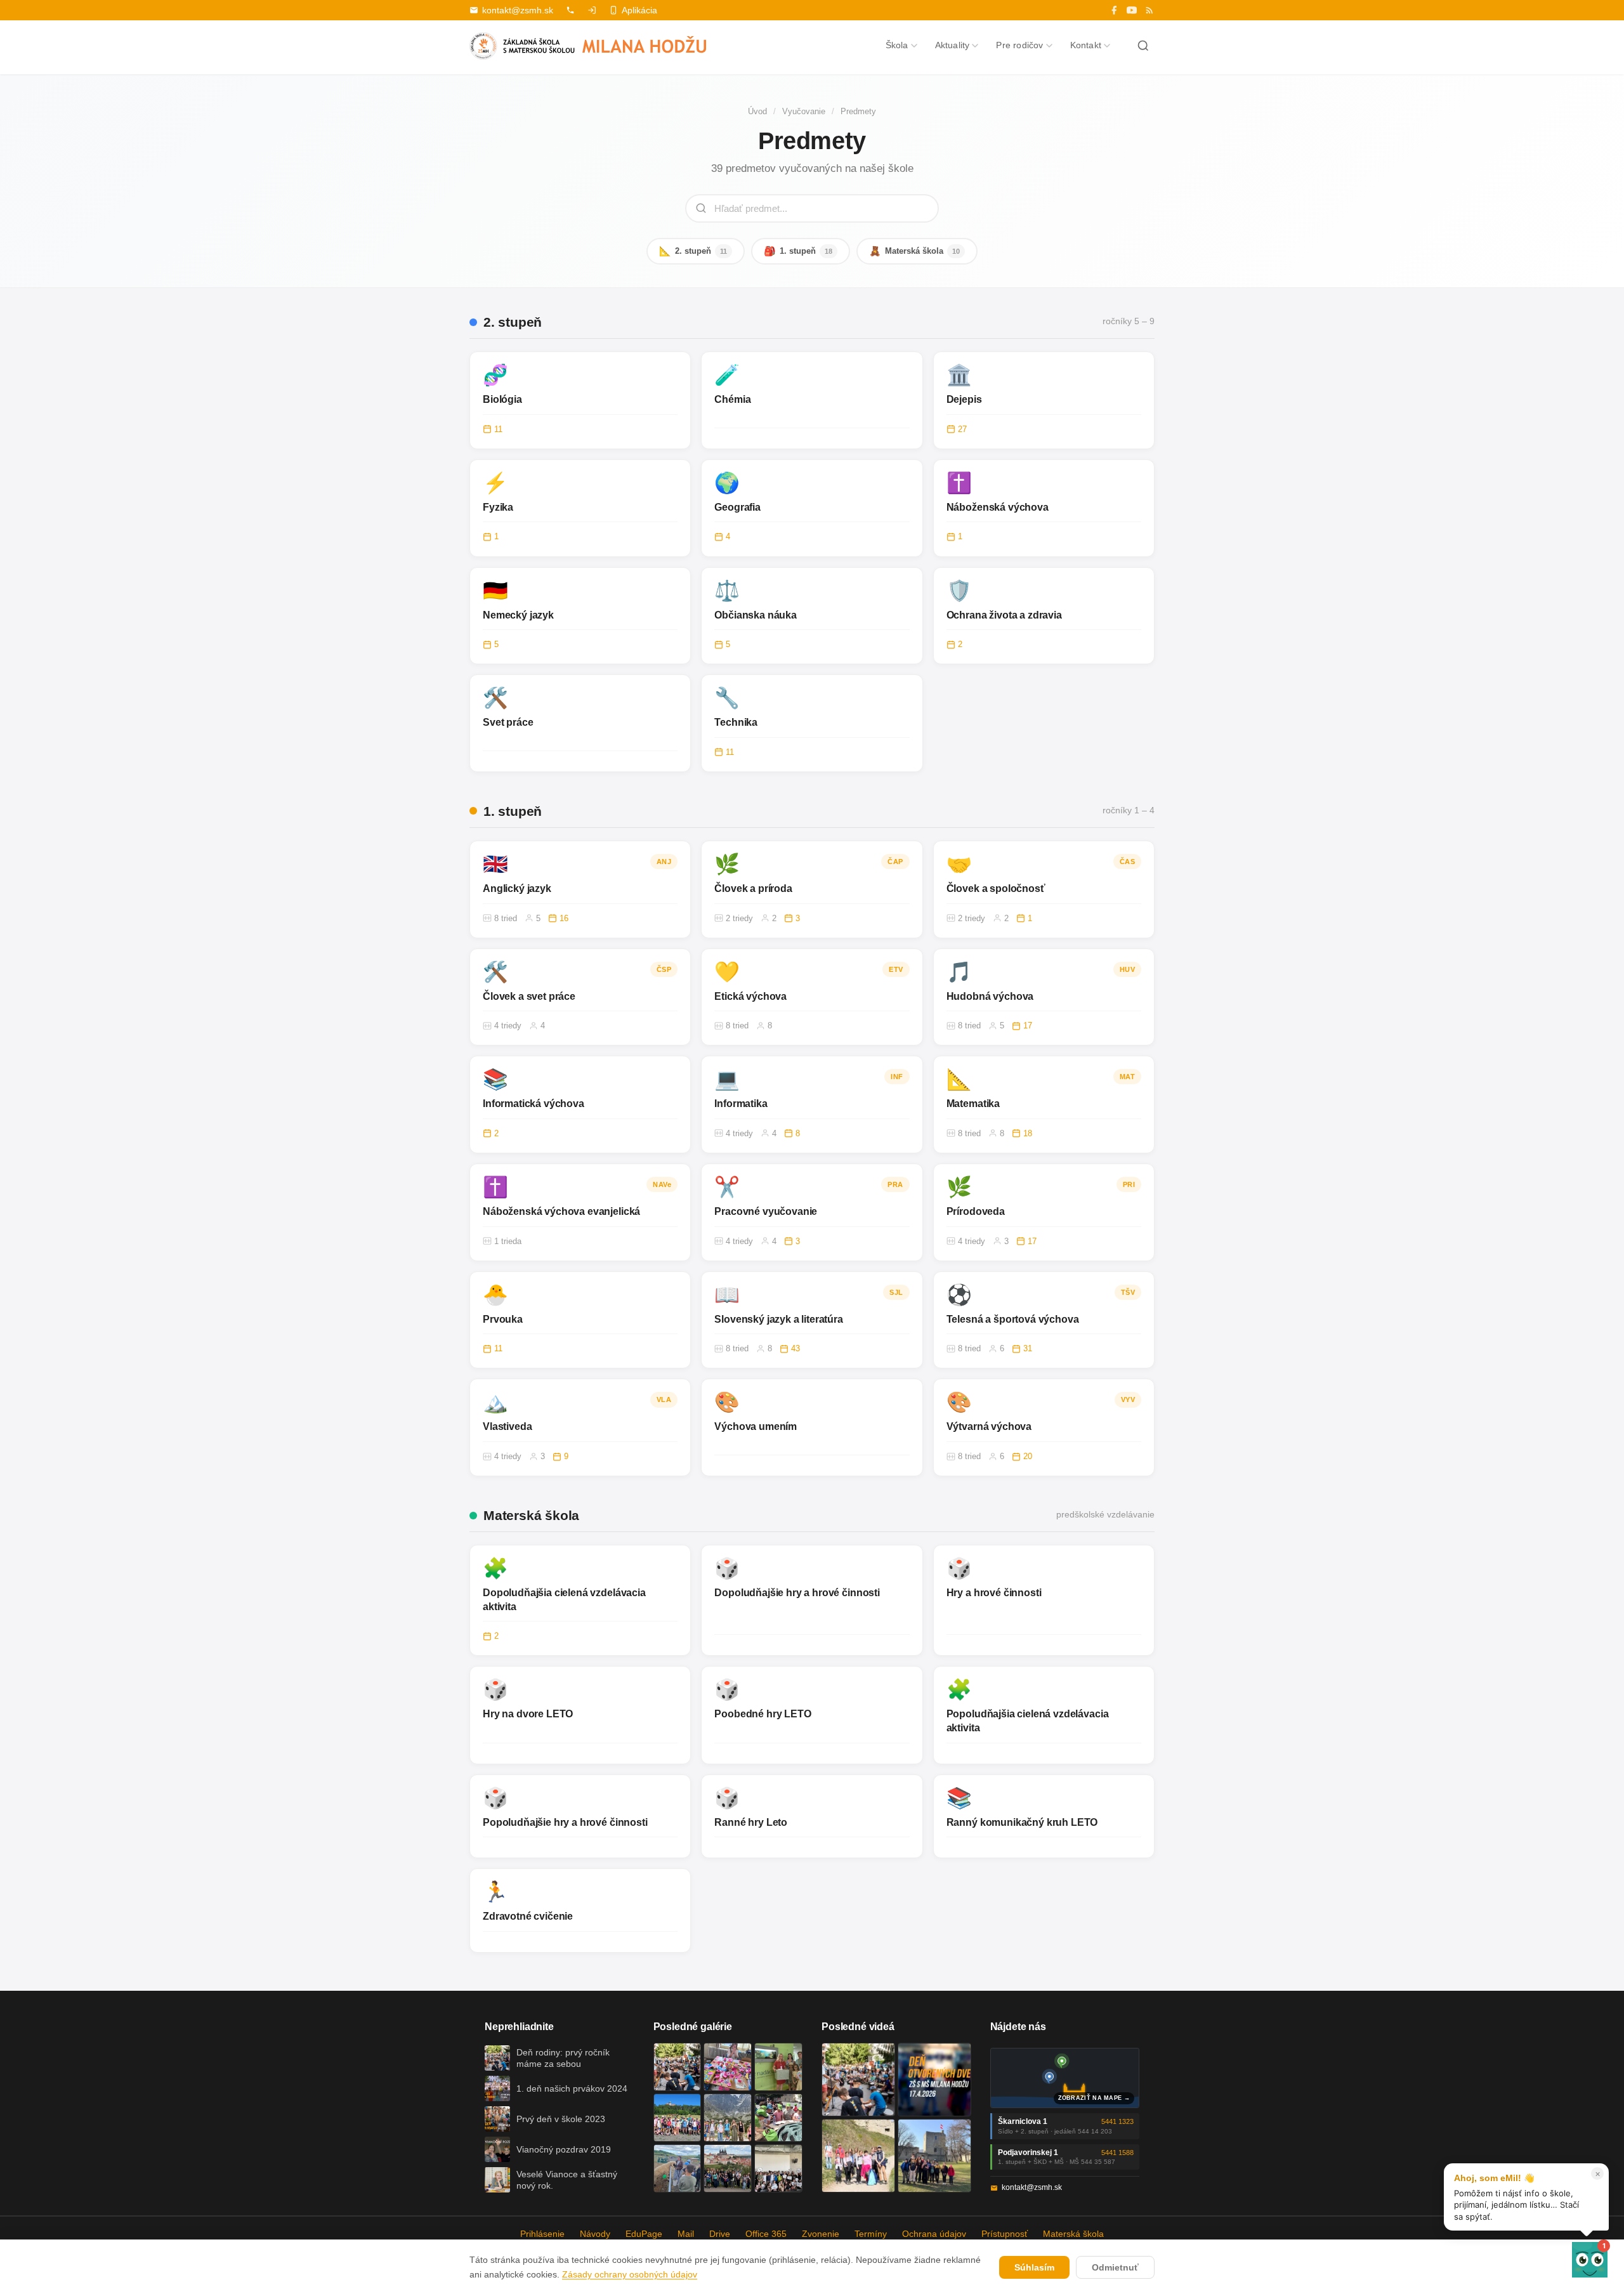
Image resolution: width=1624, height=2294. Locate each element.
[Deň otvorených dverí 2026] (934, 2080)
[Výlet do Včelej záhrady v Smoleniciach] (678, 2118)
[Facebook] (1114, 10)
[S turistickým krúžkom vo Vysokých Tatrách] (728, 2118)
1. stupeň (798, 251)
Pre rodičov (1019, 45)
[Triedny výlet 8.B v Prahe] (728, 2168)
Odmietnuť (1115, 2267)
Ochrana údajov (934, 2234)
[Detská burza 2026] (728, 2067)
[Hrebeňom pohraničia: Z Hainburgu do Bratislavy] (934, 2156)
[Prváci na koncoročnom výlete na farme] (678, 2168)
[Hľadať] (1143, 46)
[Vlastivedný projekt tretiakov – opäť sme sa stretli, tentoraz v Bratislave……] (778, 2118)
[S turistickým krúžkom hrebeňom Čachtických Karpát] (858, 2156)
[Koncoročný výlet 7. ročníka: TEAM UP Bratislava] (778, 2168)
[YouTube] (1132, 10)
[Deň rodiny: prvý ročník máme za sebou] (678, 2067)
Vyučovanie (804, 111)
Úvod (757, 111)
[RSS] (1149, 10)
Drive (720, 2234)
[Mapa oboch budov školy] (1065, 2078)
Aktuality (953, 45)
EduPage (644, 2234)
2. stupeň (693, 251)
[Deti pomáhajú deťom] (778, 2067)
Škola (897, 45)
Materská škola (914, 251)
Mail (686, 2234)
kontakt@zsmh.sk (518, 10)
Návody (595, 2234)
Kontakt (1086, 45)
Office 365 (766, 2234)
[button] (1590, 2260)
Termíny (871, 2234)
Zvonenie (821, 2234)
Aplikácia (639, 10)
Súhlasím (1034, 2267)
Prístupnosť (1005, 2234)
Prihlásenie (542, 2234)
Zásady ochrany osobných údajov (630, 2274)
